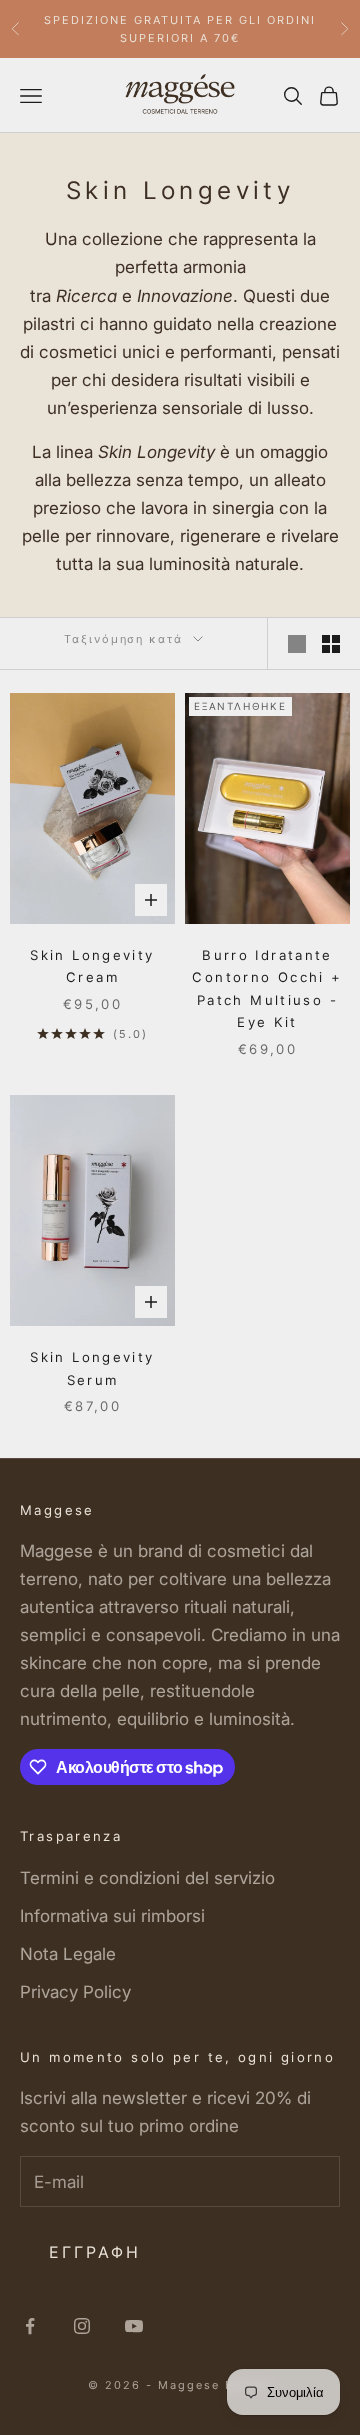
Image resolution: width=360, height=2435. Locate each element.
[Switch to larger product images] (297, 644)
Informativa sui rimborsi (112, 1916)
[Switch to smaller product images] (331, 644)
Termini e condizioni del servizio (147, 1878)
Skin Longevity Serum (92, 1368)
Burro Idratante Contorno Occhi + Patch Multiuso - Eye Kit (267, 988)
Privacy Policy (75, 1992)
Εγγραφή (95, 2252)
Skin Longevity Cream (92, 966)
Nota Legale (68, 1954)
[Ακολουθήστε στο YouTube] (134, 2326)
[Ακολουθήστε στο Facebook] (30, 2326)
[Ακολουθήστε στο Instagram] (82, 2326)
